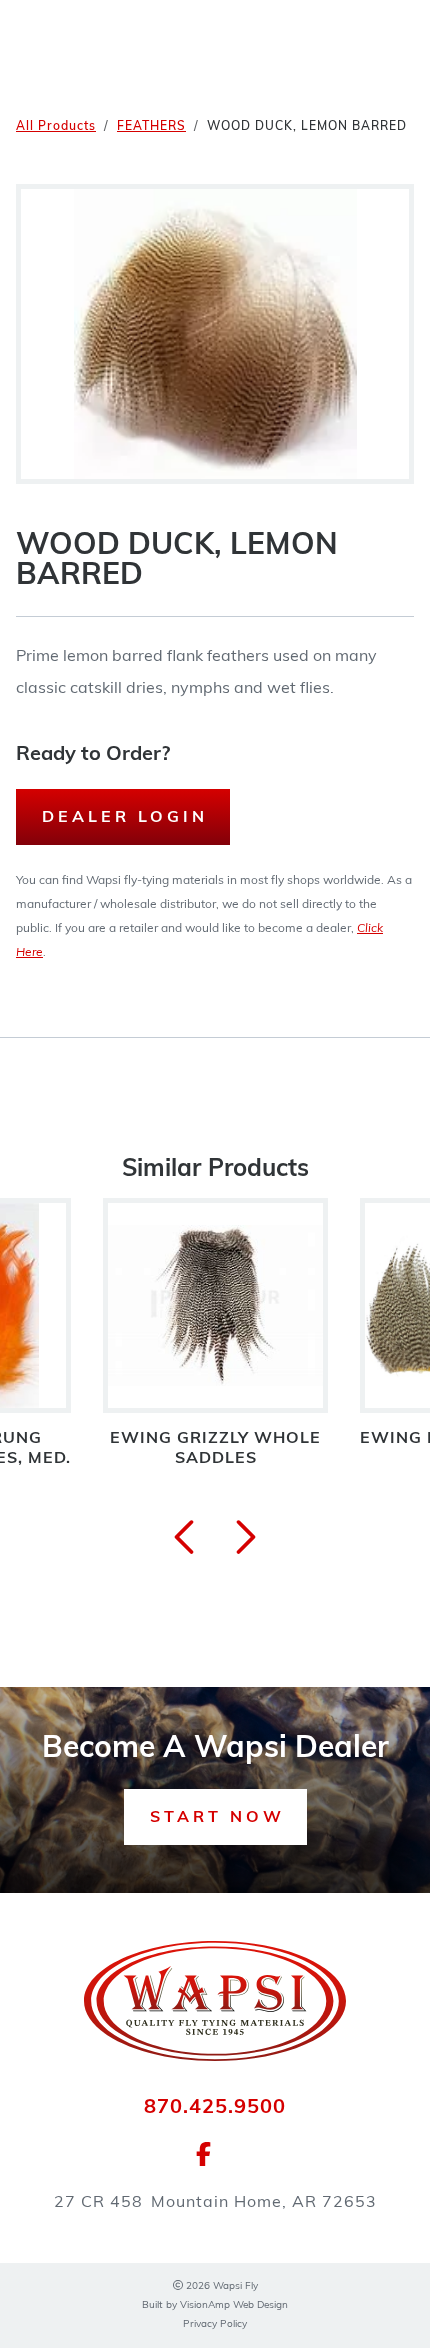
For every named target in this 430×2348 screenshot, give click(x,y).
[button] (215, 1817)
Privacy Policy (215, 2324)
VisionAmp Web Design (234, 2305)
